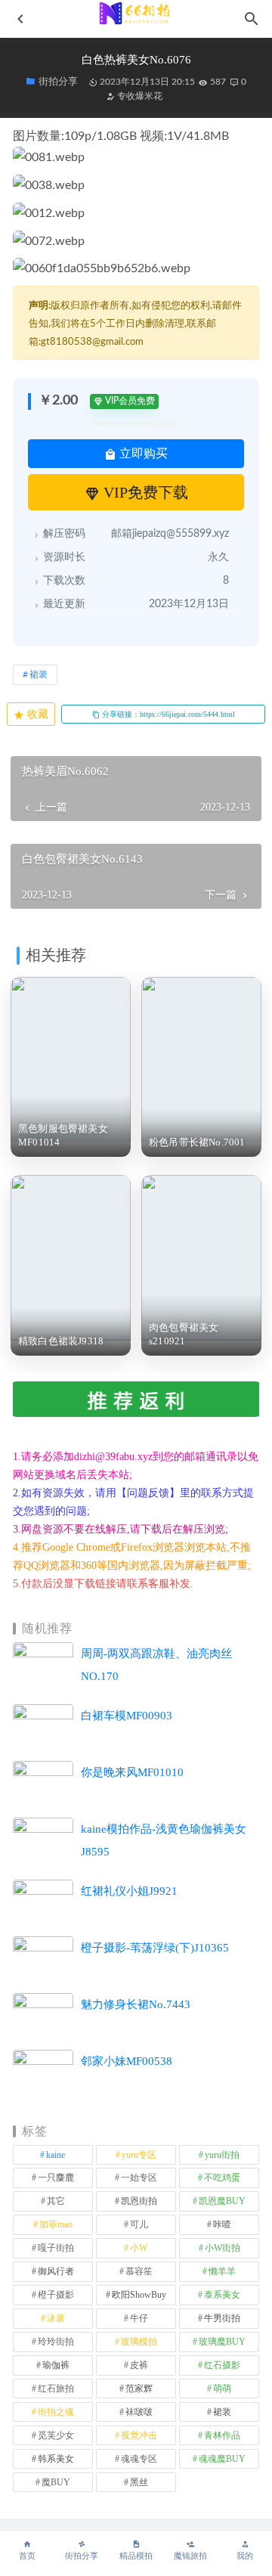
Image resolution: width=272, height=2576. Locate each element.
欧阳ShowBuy (139, 2295)
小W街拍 (223, 2248)
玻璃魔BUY (222, 2342)
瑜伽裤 (56, 2365)
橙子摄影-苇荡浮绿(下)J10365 (155, 1948)
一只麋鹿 (56, 2178)
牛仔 (139, 2318)
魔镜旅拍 (190, 2556)
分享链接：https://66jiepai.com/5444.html (167, 714)
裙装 (39, 674)
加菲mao (56, 2224)
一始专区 (139, 2178)
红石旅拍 (56, 2388)
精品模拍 (136, 2556)
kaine (56, 2155)
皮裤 (139, 2365)
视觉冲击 (139, 2435)
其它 (56, 2201)
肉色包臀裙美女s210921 (184, 1334)
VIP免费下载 (144, 492)
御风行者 (56, 2271)
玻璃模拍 (139, 2342)
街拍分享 (82, 2556)
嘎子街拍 (56, 2248)
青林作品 (222, 2435)
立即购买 (142, 453)
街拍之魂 (56, 2412)
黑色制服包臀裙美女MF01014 (63, 1135)
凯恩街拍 (139, 2201)
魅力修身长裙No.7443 (136, 2004)
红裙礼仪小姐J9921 (129, 1891)
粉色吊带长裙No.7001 (197, 1142)
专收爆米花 (139, 96)
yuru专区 (139, 2155)
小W (139, 2248)
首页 (27, 2556)
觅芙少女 (56, 2435)
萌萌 (222, 2388)
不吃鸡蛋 (222, 2178)
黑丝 (139, 2482)
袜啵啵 (139, 2412)
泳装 (56, 2318)
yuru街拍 (222, 2155)
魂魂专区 (139, 2459)
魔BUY (56, 2482)
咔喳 (222, 2224)
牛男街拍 (222, 2318)
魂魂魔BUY (222, 2459)
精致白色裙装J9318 (61, 1341)
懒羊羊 (222, 2271)
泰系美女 (222, 2295)
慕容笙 (139, 2271)
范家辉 (139, 2388)
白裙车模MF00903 (127, 1716)
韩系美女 (56, 2459)
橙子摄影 (56, 2295)
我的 (245, 2556)
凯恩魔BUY (222, 2201)
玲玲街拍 (56, 2342)
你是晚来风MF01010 (132, 1772)
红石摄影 (222, 2365)
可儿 (139, 2224)
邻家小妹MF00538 (127, 2061)
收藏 (36, 714)
